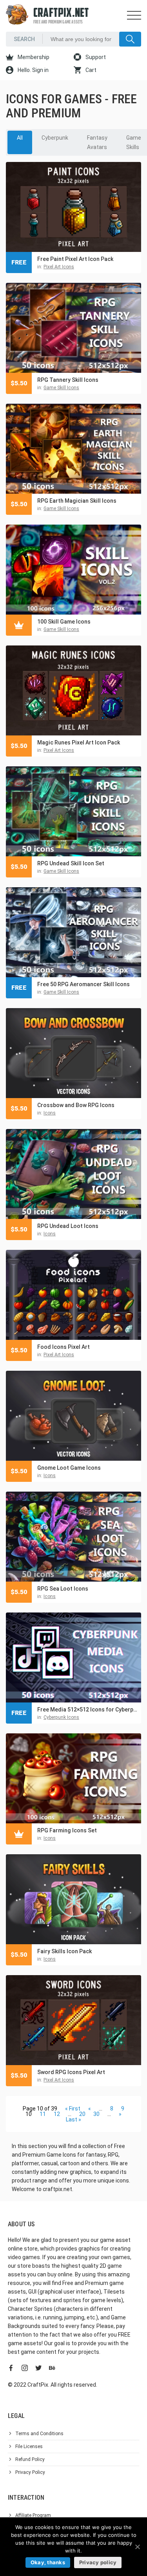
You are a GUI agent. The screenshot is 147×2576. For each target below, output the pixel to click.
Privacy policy (98, 2562)
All (20, 138)
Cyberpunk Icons (61, 1717)
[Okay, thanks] (137, 2547)
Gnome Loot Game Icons (69, 1468)
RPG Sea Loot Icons (63, 1589)
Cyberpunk (55, 138)
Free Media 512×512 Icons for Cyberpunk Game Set (87, 1710)
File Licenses (29, 2447)
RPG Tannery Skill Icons (68, 380)
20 (82, 2114)
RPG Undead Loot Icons (68, 1226)
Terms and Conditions (39, 2434)
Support (95, 57)
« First (73, 2109)
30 (96, 2114)
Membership (33, 57)
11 (43, 2114)
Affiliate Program (33, 2515)
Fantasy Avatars (97, 142)
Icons (50, 1113)
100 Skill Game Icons (64, 622)
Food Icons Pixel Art (64, 1347)
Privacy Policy (30, 2472)
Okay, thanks (48, 2562)
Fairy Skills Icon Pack (64, 1951)
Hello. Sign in (33, 70)
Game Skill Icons (61, 388)
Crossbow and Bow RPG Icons (76, 1105)
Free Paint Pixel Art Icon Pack (75, 259)
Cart (90, 70)
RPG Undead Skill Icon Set (71, 863)
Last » (73, 2119)
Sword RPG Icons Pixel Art (71, 2072)
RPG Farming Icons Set (67, 1830)
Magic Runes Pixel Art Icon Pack (79, 742)
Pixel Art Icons (59, 267)
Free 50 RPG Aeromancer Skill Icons (83, 984)
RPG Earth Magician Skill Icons (77, 501)
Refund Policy (30, 2459)
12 (57, 2114)
